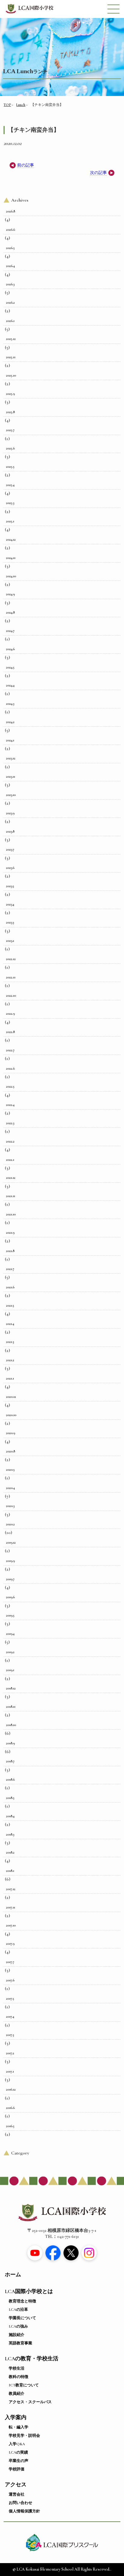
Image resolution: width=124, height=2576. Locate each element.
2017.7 (10, 1962)
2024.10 (11, 576)
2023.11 (11, 776)
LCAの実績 (18, 2452)
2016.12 (11, 2089)
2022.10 (11, 995)
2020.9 (11, 1433)
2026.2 (10, 302)
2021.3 (10, 1342)
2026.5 (10, 248)
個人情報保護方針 (24, 2511)
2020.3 (10, 1506)
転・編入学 (19, 2427)
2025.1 (10, 521)
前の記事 (26, 165)
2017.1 (10, 2071)
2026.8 (11, 211)
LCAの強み (18, 2326)
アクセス (16, 2485)
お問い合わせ (20, 2503)
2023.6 (10, 868)
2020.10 (11, 1415)
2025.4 (10, 485)
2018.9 (10, 1743)
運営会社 (17, 2494)
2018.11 (11, 1707)
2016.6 (10, 2108)
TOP (7, 105)
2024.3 (10, 704)
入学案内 (16, 2417)
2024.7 (10, 631)
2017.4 (10, 2016)
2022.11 (11, 977)
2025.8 (10, 412)
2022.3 (10, 1123)
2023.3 (10, 922)
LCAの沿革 (18, 2310)
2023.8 (10, 831)
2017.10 (11, 1925)
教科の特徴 (19, 2377)
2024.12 (11, 539)
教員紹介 (17, 2394)
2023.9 (10, 813)
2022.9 (10, 1013)
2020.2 (10, 1524)
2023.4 (10, 904)
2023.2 (10, 941)
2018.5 (10, 1798)
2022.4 (10, 1105)
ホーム (13, 2275)
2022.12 (11, 959)
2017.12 (11, 1889)
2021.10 (11, 1214)
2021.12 (11, 1178)
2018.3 (10, 1834)
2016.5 (10, 2126)
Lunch (21, 105)
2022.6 (10, 1068)
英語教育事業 (20, 2343)
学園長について (22, 2318)
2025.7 (10, 430)
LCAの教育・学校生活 (32, 2359)
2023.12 (11, 758)
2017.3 (10, 2035)
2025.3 (10, 503)
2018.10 (11, 1725)
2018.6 (10, 1779)
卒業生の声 (19, 2461)
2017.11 (11, 1907)
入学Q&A (17, 2444)
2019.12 (11, 1542)
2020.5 (10, 1470)
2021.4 (10, 1324)
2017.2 (10, 2053)
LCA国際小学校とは (29, 2291)
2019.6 (10, 1597)
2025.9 (10, 394)
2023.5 (10, 886)
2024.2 (10, 722)
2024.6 (10, 649)
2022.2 (10, 1141)
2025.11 (11, 357)
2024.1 (10, 740)
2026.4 (10, 266)
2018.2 (10, 1852)
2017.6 (10, 1980)
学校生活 (17, 2368)
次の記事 (98, 173)
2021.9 (10, 1232)
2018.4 (10, 1816)
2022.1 (10, 1160)
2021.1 (10, 1378)
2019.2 (10, 1652)
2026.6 (11, 230)
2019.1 (10, 1670)
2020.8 (11, 1451)
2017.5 (10, 1998)
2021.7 (10, 1269)
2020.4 (10, 1488)
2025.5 (10, 467)
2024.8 (10, 612)
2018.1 (10, 1871)
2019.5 (10, 1615)
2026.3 (10, 284)
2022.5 (10, 1086)
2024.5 (10, 667)
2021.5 (10, 1305)
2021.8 (10, 1251)
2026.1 (10, 321)
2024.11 (11, 558)
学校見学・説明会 (24, 2436)
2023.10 (11, 795)
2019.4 (10, 1634)
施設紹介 (17, 2335)
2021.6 (10, 1287)
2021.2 (10, 1360)
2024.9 (10, 594)
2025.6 (10, 448)
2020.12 (11, 1397)
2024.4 (10, 685)
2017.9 (10, 1944)
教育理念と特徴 (22, 2301)
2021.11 (11, 1196)
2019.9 (10, 1561)
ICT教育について (24, 2385)
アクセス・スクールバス (30, 2402)
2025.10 (11, 375)
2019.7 (10, 1579)
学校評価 (17, 2469)
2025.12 (11, 339)
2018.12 (11, 1688)
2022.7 (10, 1050)
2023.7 (10, 849)
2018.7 (10, 1761)
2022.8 (10, 1032)
